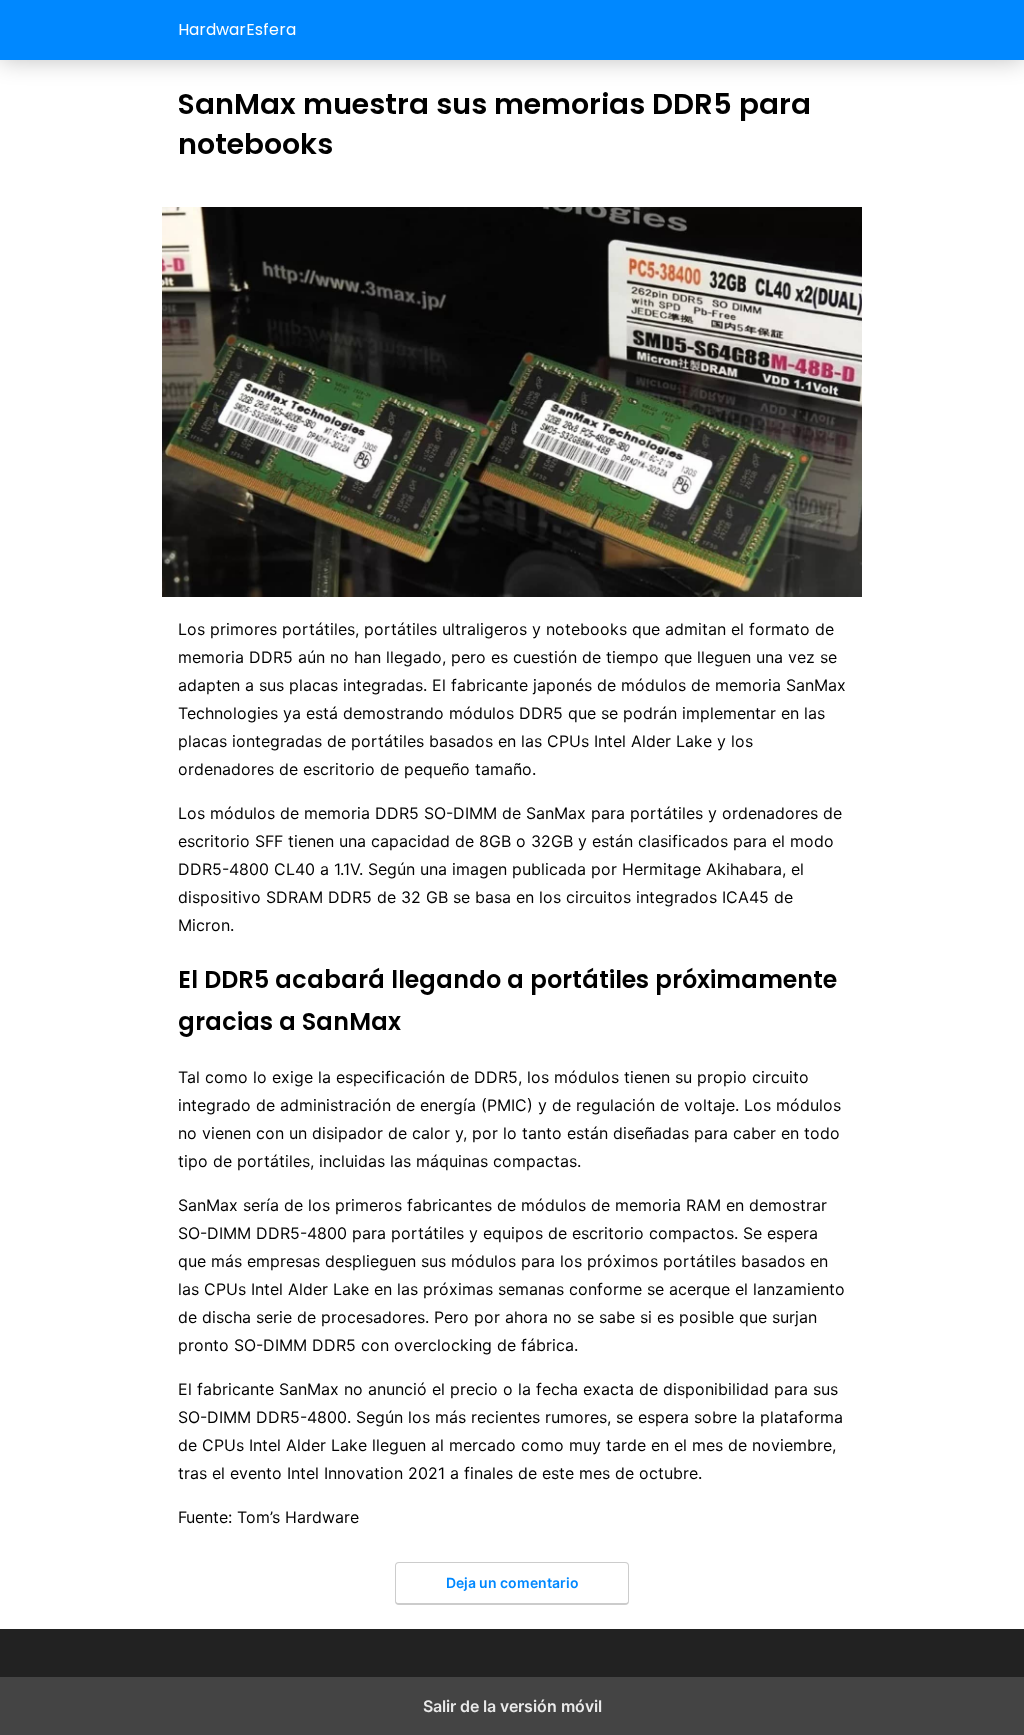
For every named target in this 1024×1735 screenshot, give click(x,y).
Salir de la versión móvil (512, 1706)
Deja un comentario (512, 1582)
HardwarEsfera (237, 29)
